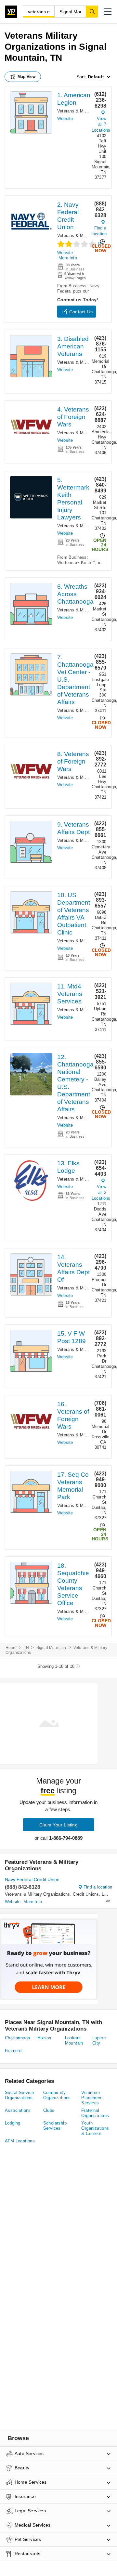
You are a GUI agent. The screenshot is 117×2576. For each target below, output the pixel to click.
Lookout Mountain (74, 2040)
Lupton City (99, 2040)
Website (65, 118)
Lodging (13, 2123)
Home (11, 1648)
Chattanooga (17, 2038)
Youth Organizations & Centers (95, 2128)
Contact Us (81, 312)
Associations (18, 2110)
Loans (108, 1894)
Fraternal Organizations (95, 2113)
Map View (27, 77)
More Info (68, 258)
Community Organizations (57, 2095)
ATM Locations (20, 2141)
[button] (108, 12)
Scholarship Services (55, 2126)
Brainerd (13, 2051)
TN (26, 1648)
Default (96, 77)
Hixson (44, 2038)
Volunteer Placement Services (92, 2098)
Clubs (49, 2110)
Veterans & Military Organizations (38, 1894)
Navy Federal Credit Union (32, 1879)
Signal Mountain (51, 1648)
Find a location (99, 231)
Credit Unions (86, 1894)
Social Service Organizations (19, 2095)
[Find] (92, 11)
